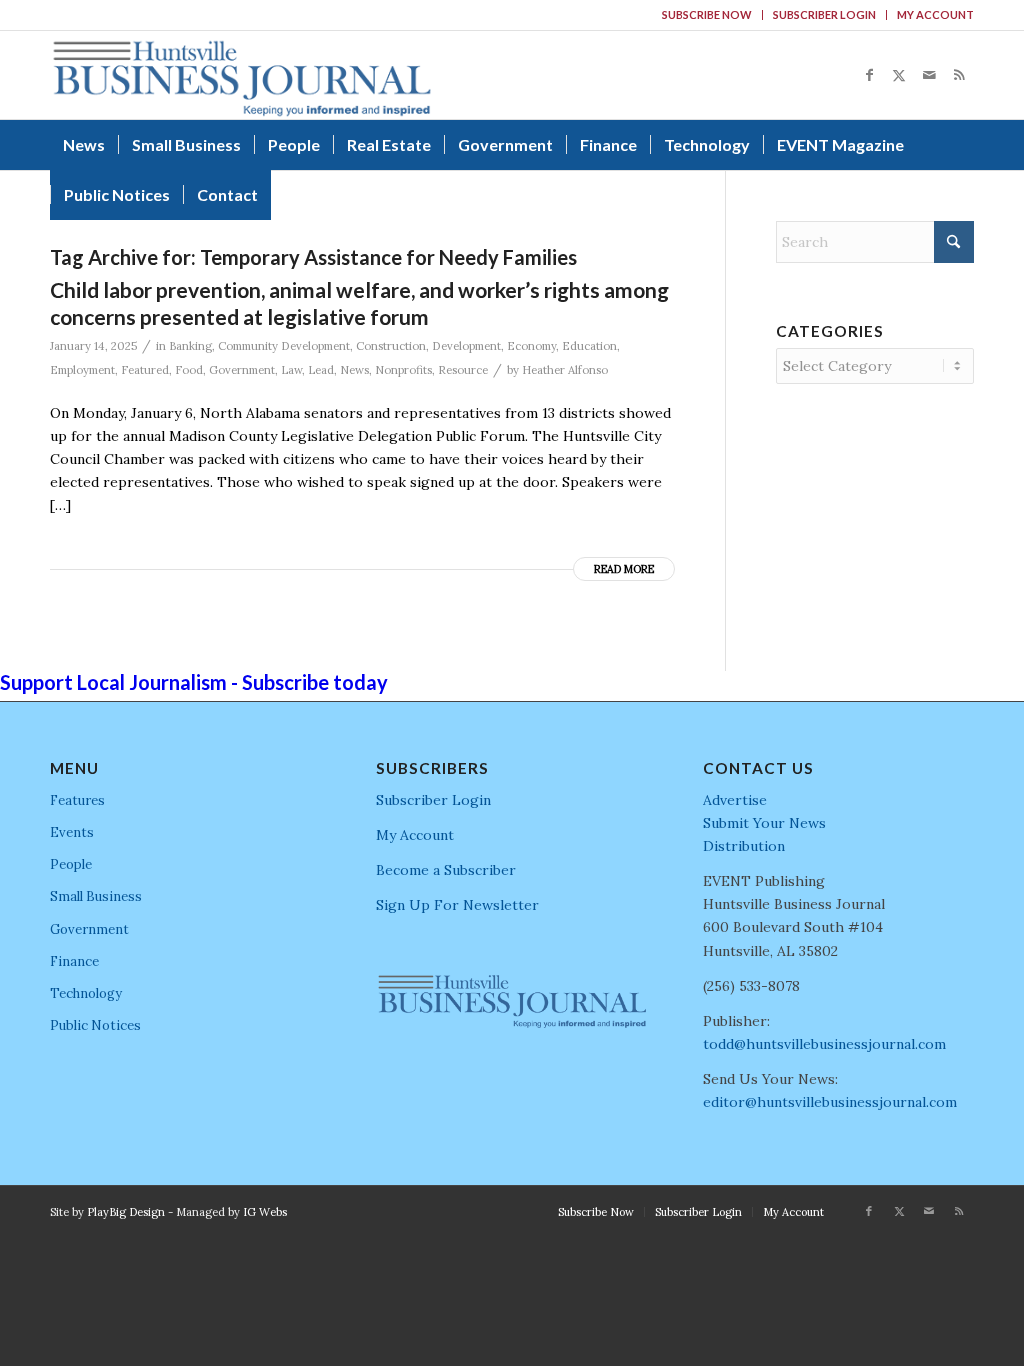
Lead (321, 370)
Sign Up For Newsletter (457, 905)
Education (589, 346)
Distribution (744, 846)
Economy (531, 346)
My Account (935, 14)
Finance (74, 961)
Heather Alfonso (565, 370)
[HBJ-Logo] (241, 75)
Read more (624, 569)
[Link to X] (899, 75)
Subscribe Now (707, 14)
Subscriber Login (824, 14)
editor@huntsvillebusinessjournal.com (830, 1102)
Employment (82, 370)
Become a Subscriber (446, 870)
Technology (86, 993)
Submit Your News (764, 823)
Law (291, 370)
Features (77, 800)
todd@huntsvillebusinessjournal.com (824, 1044)
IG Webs (265, 1212)
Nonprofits (403, 370)
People (71, 864)
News (354, 370)
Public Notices (95, 1025)
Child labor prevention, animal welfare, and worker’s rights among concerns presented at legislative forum (359, 303)
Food (189, 370)
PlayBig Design (126, 1212)
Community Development (284, 346)
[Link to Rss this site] (959, 75)
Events (72, 832)
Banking (190, 346)
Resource (463, 370)
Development (466, 346)
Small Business (96, 896)
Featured (145, 370)
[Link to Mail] (929, 75)
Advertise (735, 800)
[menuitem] (707, 15)
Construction (391, 346)
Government (242, 370)
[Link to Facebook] (869, 75)
